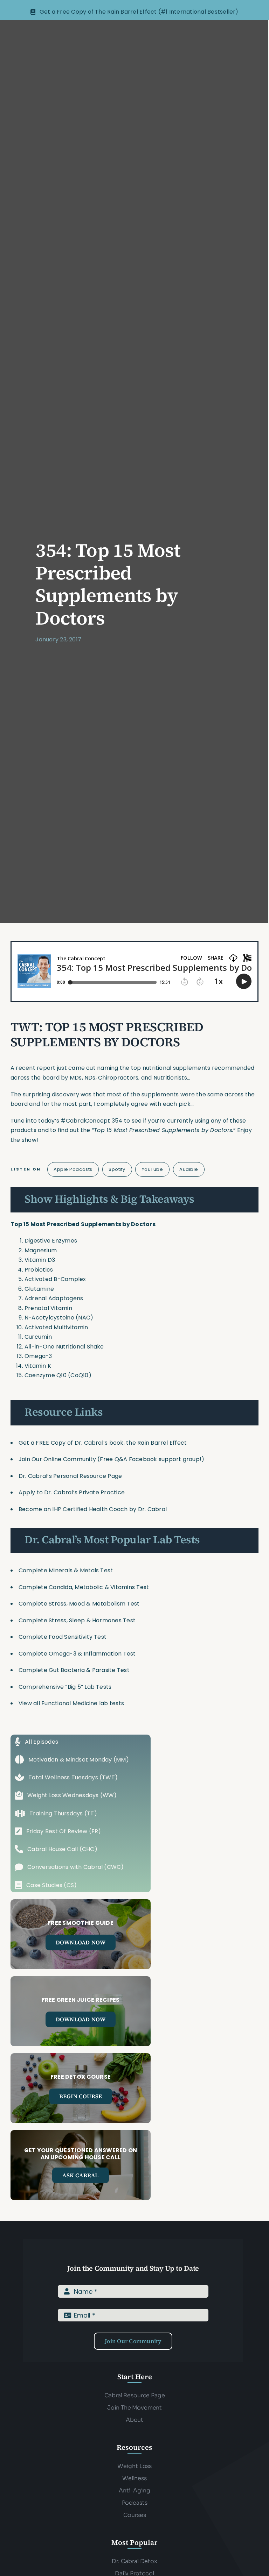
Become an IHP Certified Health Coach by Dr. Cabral (93, 1509)
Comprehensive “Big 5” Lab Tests (65, 1687)
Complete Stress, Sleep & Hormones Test (77, 1620)
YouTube (153, 1169)
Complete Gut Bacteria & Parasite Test (74, 1670)
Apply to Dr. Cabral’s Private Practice (72, 1492)
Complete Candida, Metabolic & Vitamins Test (84, 1587)
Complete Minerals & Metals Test (66, 1570)
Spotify (117, 1169)
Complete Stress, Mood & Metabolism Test (79, 1604)
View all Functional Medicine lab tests (71, 1703)
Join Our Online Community (57, 1459)
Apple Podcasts (73, 1169)
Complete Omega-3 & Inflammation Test (77, 1654)
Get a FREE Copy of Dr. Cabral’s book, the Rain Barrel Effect (103, 1443)
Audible (189, 1169)
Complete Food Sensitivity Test (63, 1637)
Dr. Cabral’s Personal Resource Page (70, 1476)
